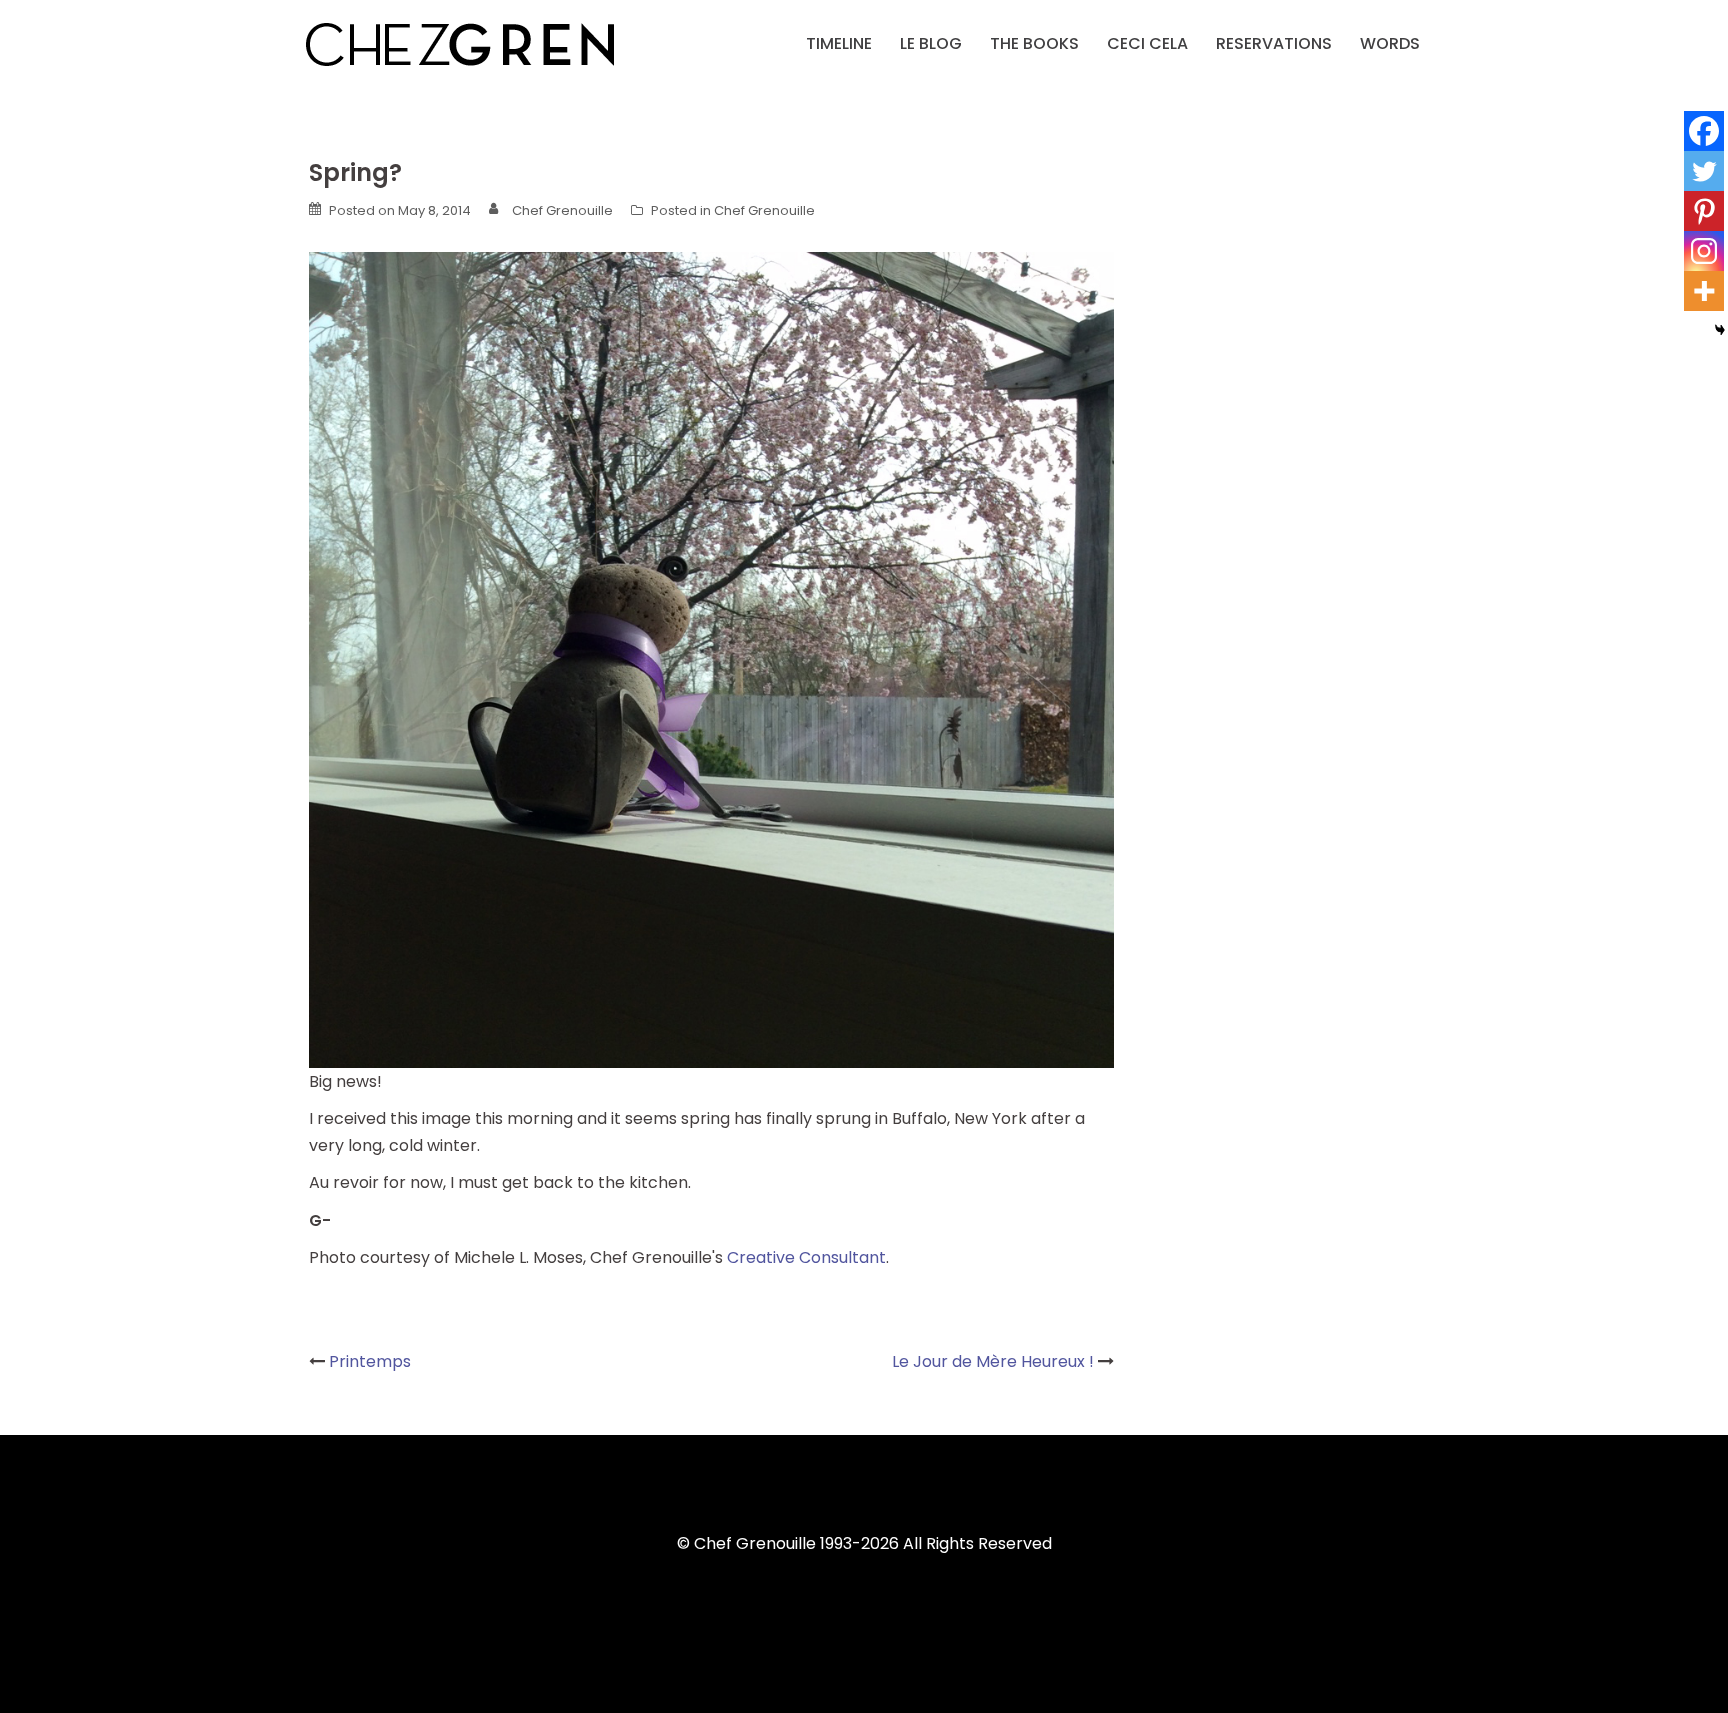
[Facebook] (1704, 131)
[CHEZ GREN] (460, 42)
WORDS (1390, 43)
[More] (1704, 291)
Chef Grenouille (562, 210)
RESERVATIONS (1274, 43)
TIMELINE (839, 43)
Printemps (370, 1361)
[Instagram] (1704, 251)
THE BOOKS (1034, 43)
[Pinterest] (1704, 211)
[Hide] (1720, 330)
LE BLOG (931, 43)
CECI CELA (1147, 43)
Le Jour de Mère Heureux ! (993, 1361)
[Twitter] (1704, 171)
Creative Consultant (806, 1257)
